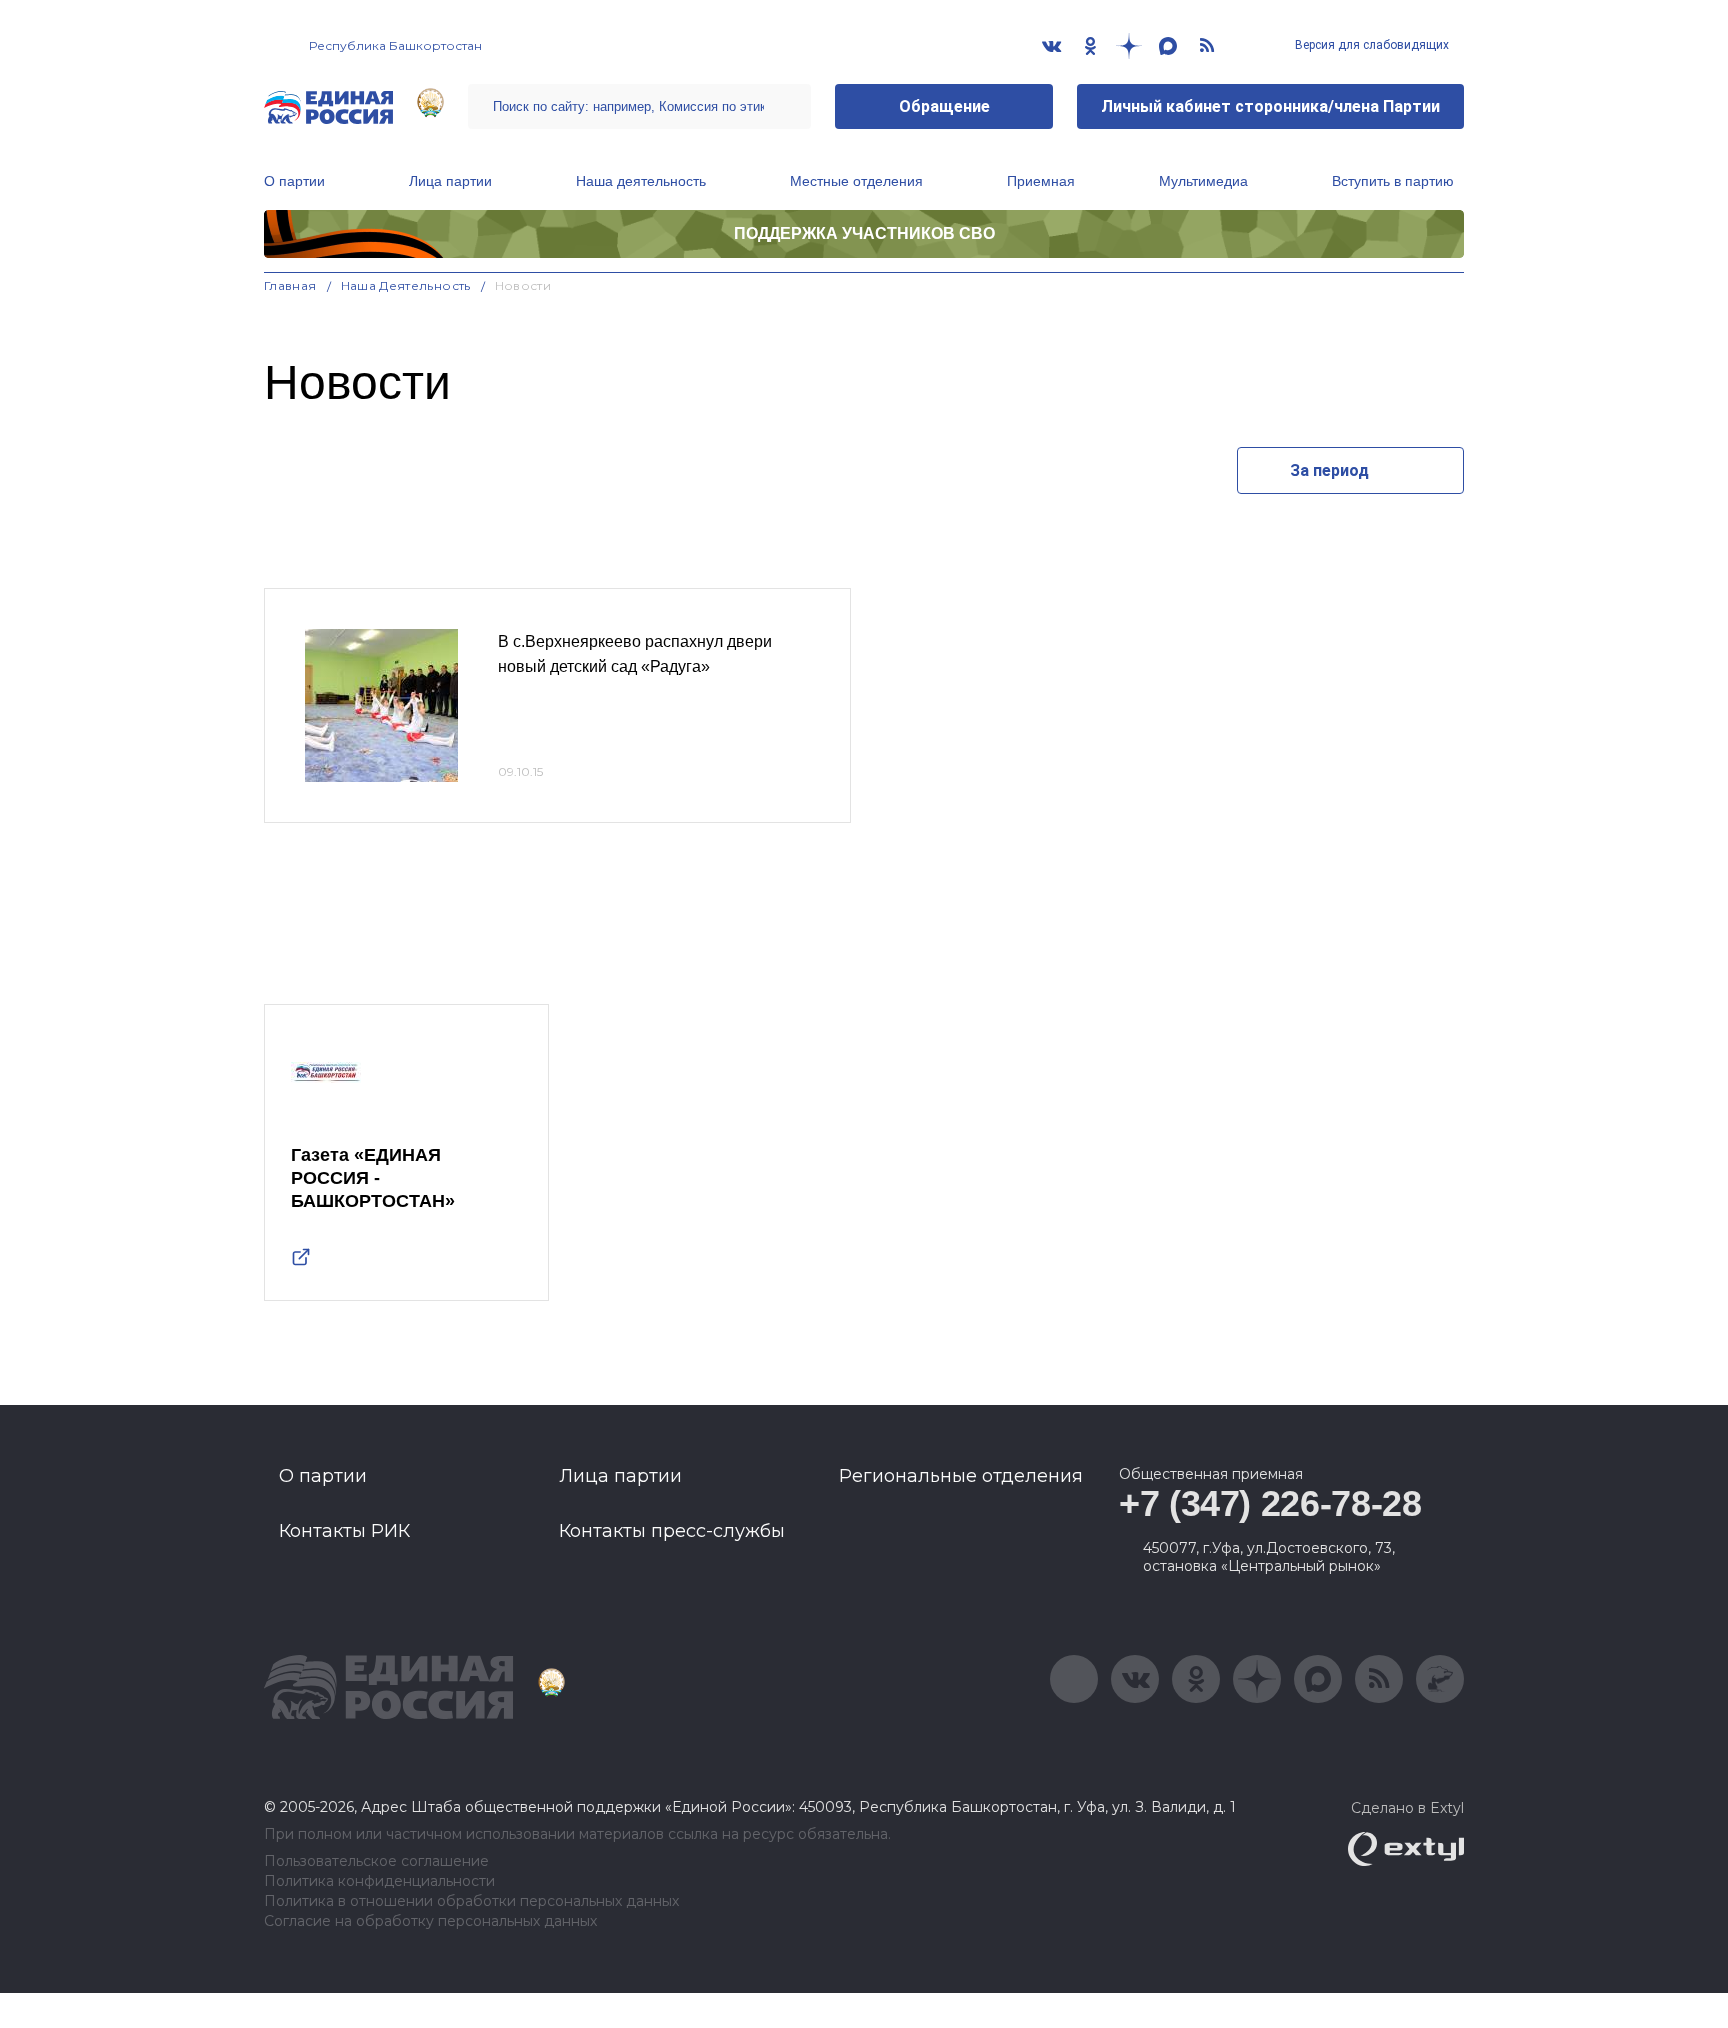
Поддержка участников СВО (864, 233)
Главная (290, 285)
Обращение (944, 106)
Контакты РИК (344, 1531)
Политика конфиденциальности (379, 1881)
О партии (294, 181)
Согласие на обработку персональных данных (430, 1921)
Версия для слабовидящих (1370, 45)
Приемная (1041, 181)
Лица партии (450, 181)
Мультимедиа (1203, 181)
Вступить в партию (1393, 181)
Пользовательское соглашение (376, 1861)
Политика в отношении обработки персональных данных (471, 1901)
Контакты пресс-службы (672, 1531)
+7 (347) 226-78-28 (1270, 1503)
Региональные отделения (961, 1476)
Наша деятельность (641, 181)
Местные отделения (856, 181)
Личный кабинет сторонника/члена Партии (1270, 106)
